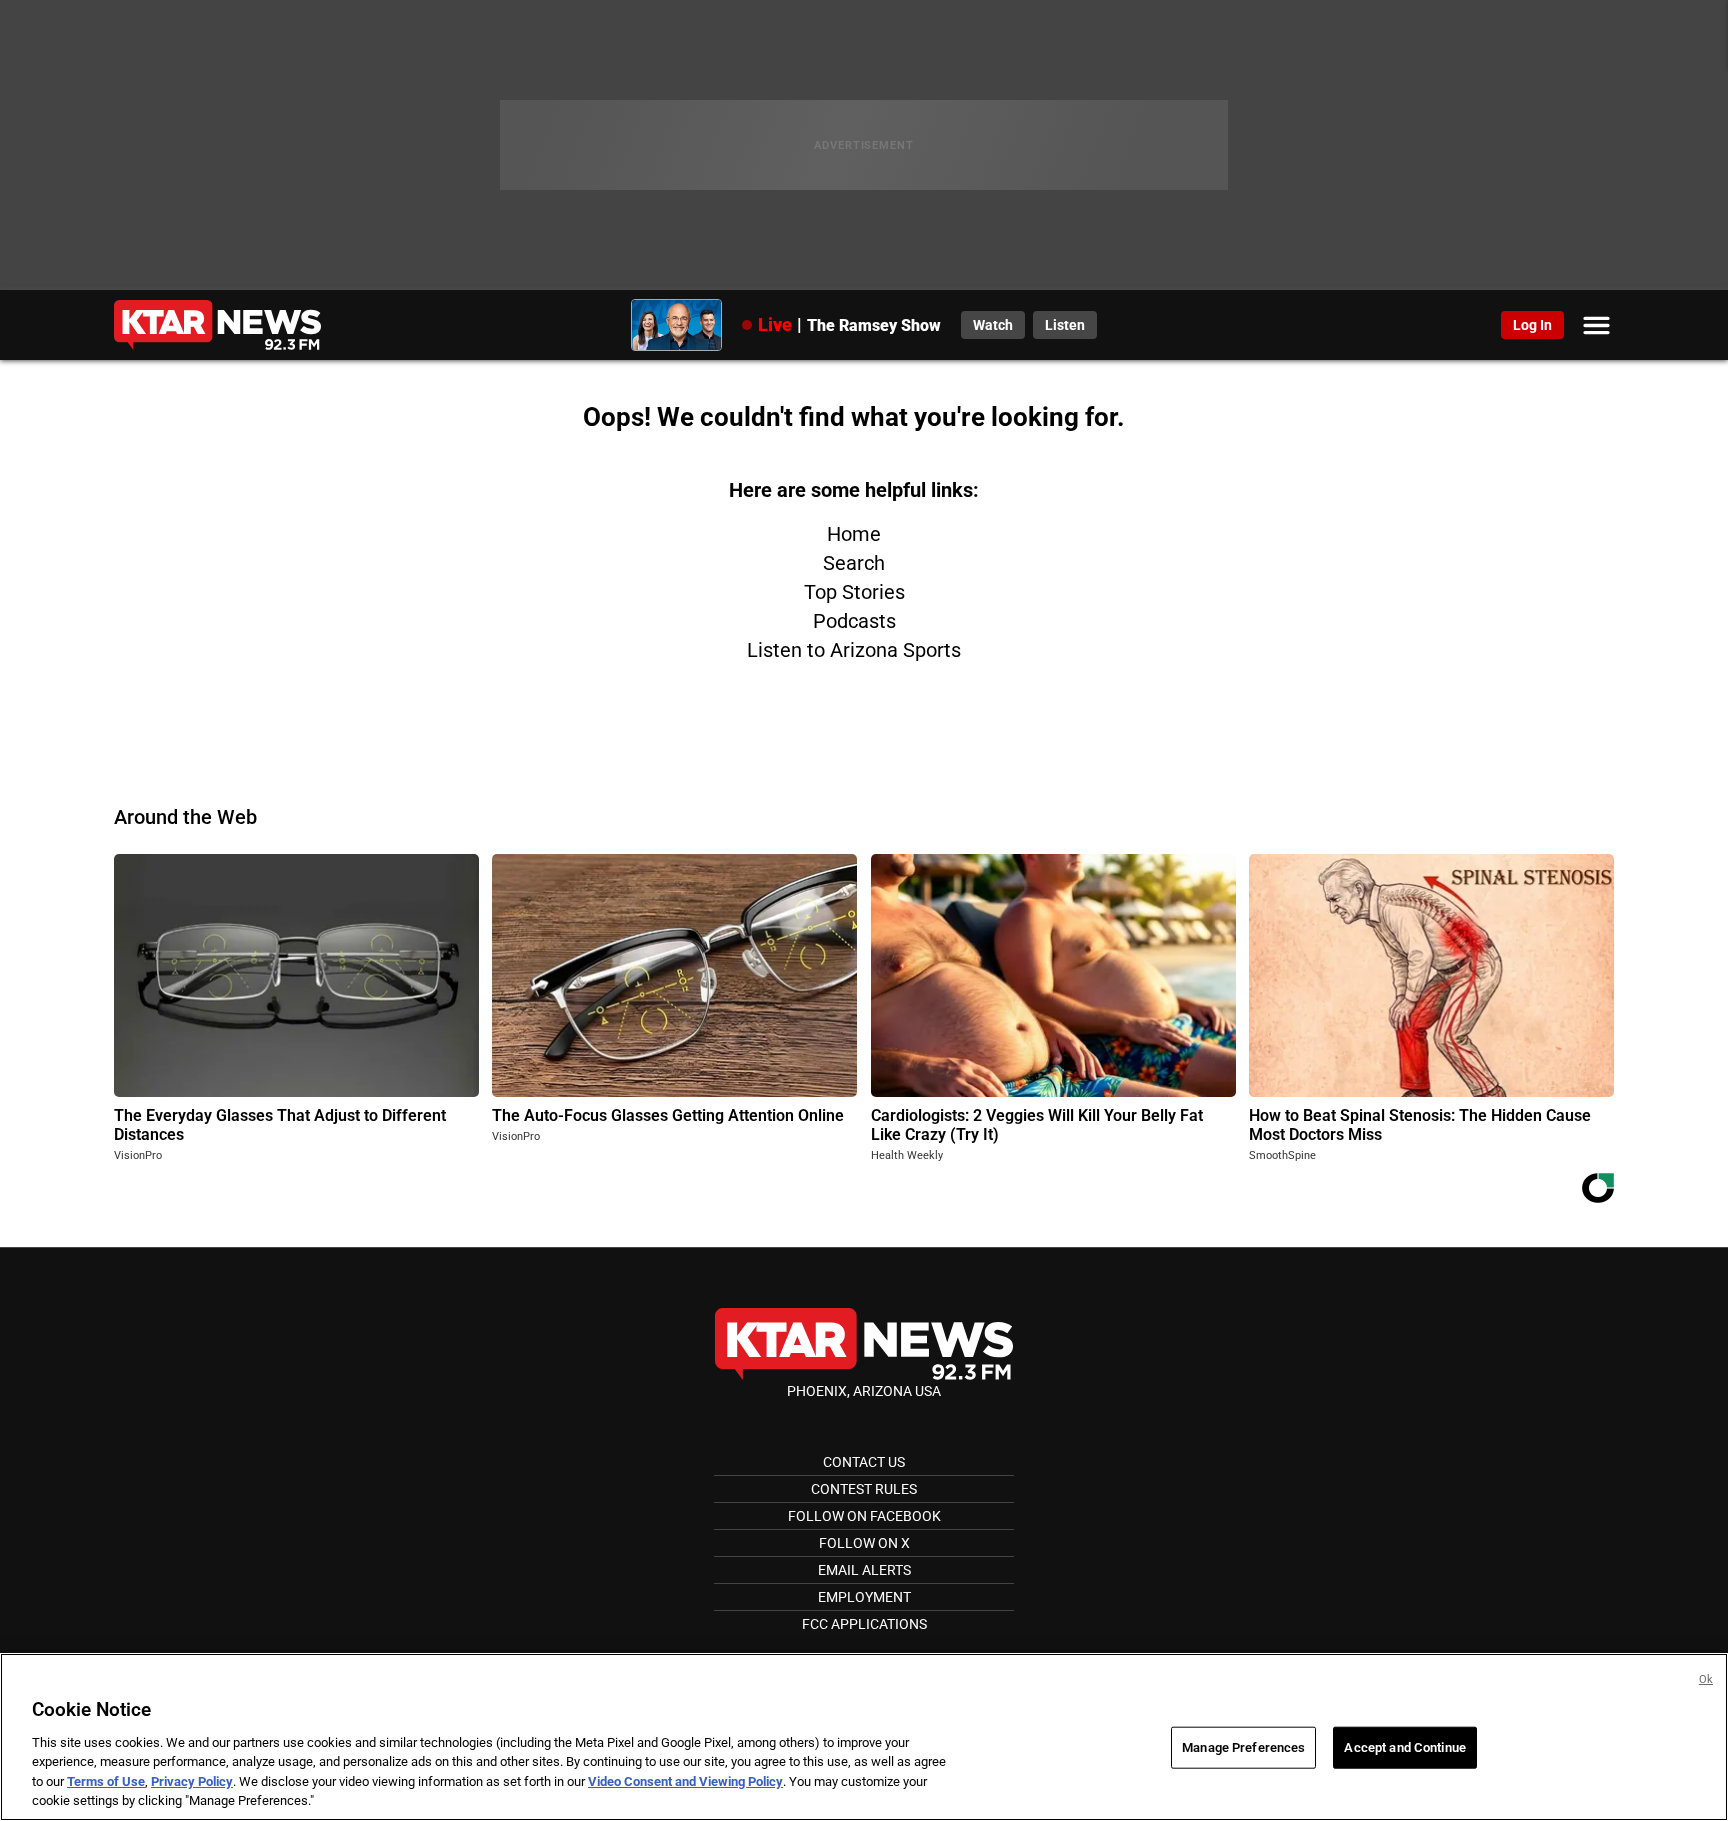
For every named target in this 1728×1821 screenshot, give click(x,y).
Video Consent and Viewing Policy (685, 1781)
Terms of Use (106, 1781)
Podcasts (854, 621)
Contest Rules (864, 1489)
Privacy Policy (192, 1781)
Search (854, 563)
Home (854, 534)
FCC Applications (864, 1624)
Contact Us (864, 1462)
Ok (1706, 1679)
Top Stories (854, 592)
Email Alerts (864, 1570)
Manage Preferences (1243, 1747)
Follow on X (864, 1543)
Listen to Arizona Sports (854, 650)
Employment (864, 1597)
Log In (1532, 325)
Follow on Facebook (864, 1516)
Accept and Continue (1404, 1747)
